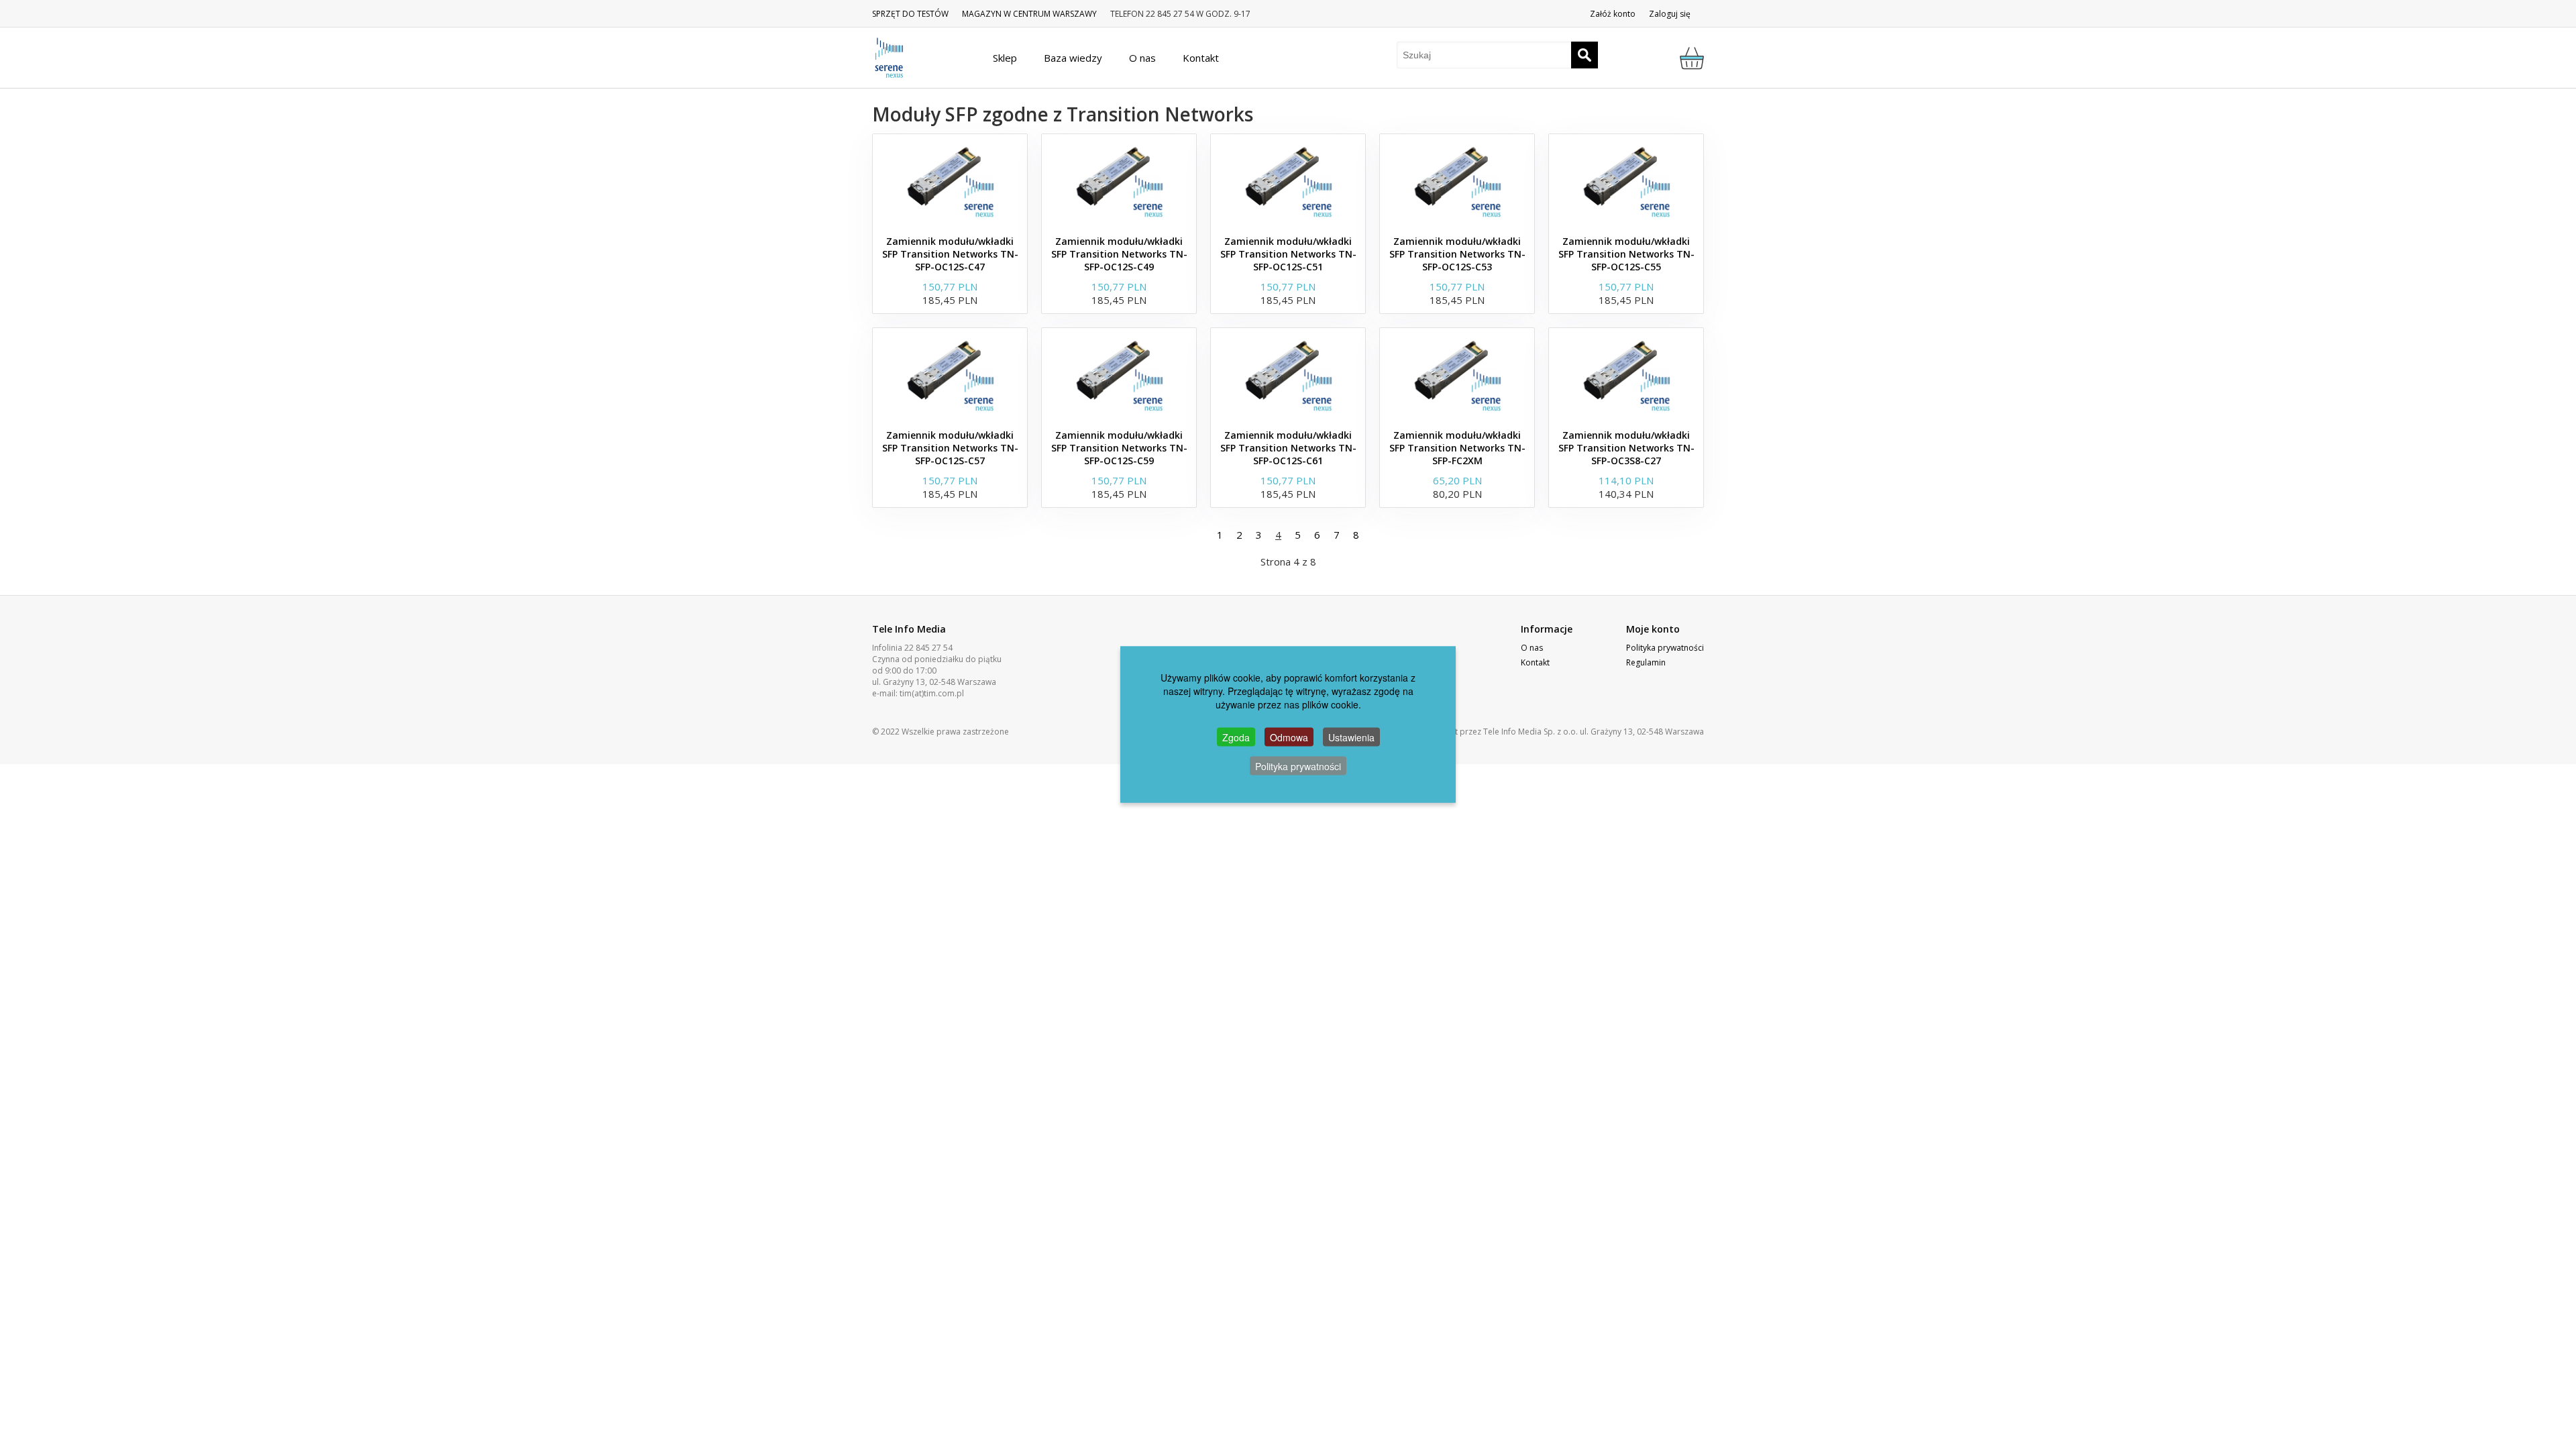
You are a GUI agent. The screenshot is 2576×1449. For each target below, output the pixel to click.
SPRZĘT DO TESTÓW (910, 14)
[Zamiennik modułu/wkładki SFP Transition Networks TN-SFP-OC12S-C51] (1288, 181)
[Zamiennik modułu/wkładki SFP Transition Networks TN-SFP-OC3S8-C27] (1626, 375)
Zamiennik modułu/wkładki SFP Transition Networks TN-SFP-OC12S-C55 (1626, 254)
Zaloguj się (1670, 14)
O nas (1532, 648)
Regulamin (1646, 662)
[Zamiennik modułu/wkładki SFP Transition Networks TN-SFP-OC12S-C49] (1119, 181)
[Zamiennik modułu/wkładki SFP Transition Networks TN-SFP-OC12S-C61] (1288, 375)
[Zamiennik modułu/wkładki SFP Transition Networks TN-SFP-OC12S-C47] (950, 181)
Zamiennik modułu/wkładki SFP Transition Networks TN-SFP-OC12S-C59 (1119, 448)
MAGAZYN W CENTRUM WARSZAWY (1029, 14)
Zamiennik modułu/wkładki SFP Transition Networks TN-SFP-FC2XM (1457, 448)
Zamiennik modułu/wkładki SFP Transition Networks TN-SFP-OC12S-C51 (1288, 254)
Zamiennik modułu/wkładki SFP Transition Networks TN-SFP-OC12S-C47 (950, 254)
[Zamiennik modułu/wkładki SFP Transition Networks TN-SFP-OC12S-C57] (950, 375)
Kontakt (1535, 662)
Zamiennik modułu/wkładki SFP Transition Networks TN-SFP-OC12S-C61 (1288, 448)
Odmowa (1289, 737)
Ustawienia (1351, 737)
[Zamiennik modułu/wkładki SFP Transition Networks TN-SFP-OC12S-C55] (1626, 181)
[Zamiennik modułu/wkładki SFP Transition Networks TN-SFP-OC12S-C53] (1457, 181)
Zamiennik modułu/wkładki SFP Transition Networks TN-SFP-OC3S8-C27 (1626, 448)
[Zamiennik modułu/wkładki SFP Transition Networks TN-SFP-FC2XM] (1457, 375)
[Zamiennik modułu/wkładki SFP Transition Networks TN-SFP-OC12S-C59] (1119, 375)
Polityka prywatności (1665, 648)
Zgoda (1236, 737)
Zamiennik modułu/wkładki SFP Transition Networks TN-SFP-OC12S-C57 (950, 448)
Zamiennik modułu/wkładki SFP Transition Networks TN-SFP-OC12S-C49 (1119, 254)
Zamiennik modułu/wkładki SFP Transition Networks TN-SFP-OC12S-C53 (1457, 254)
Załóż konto (1613, 14)
